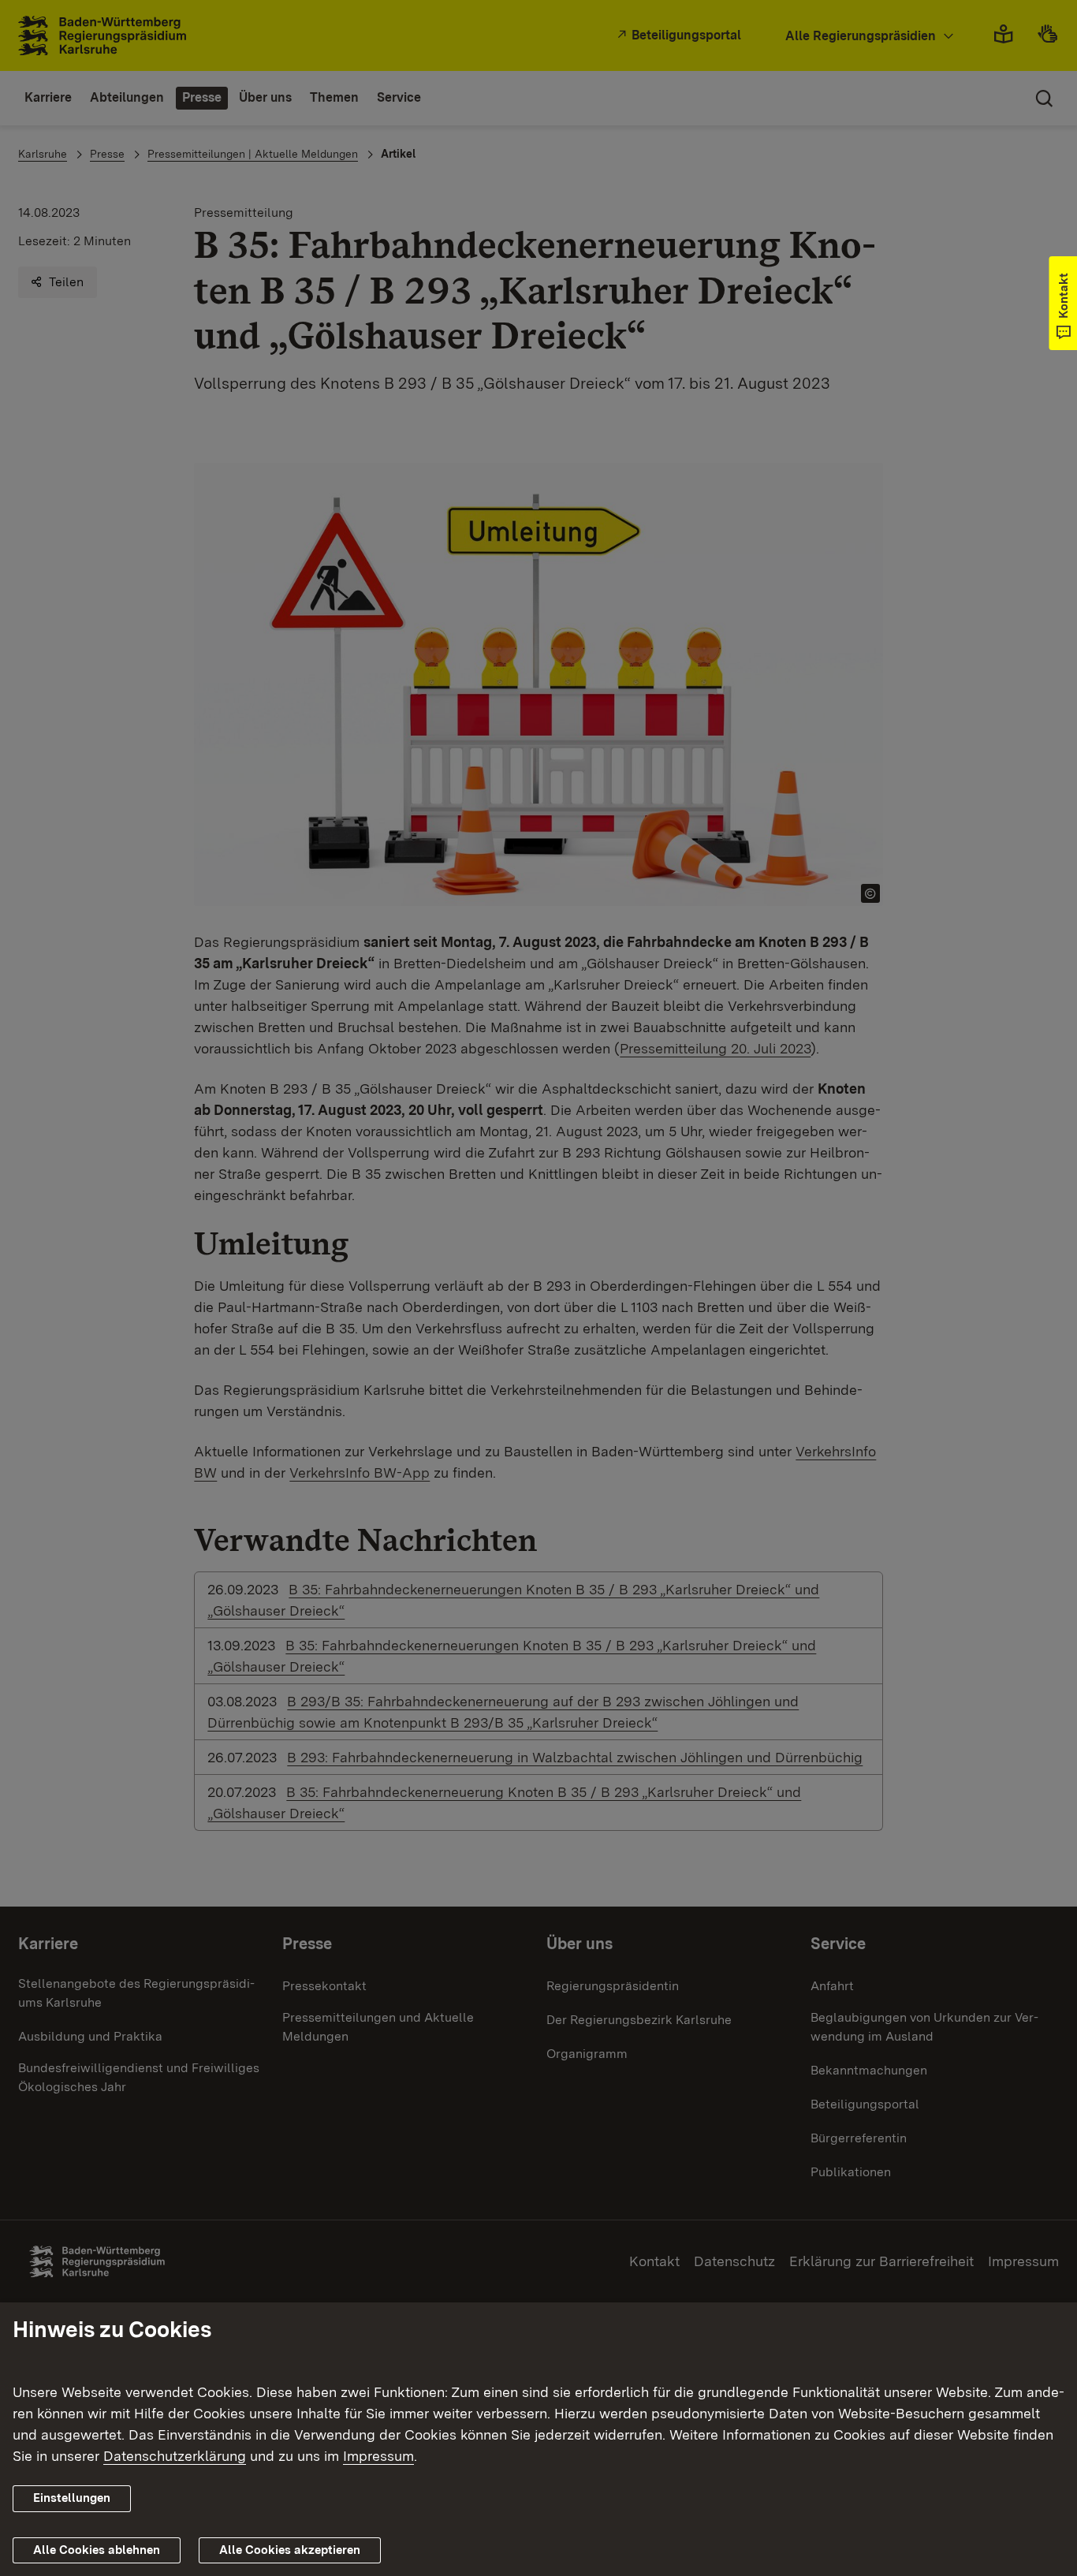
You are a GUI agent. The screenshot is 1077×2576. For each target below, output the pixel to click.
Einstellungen (72, 2498)
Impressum (378, 2456)
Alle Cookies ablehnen (97, 2550)
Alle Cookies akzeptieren (290, 2550)
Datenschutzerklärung (175, 2456)
